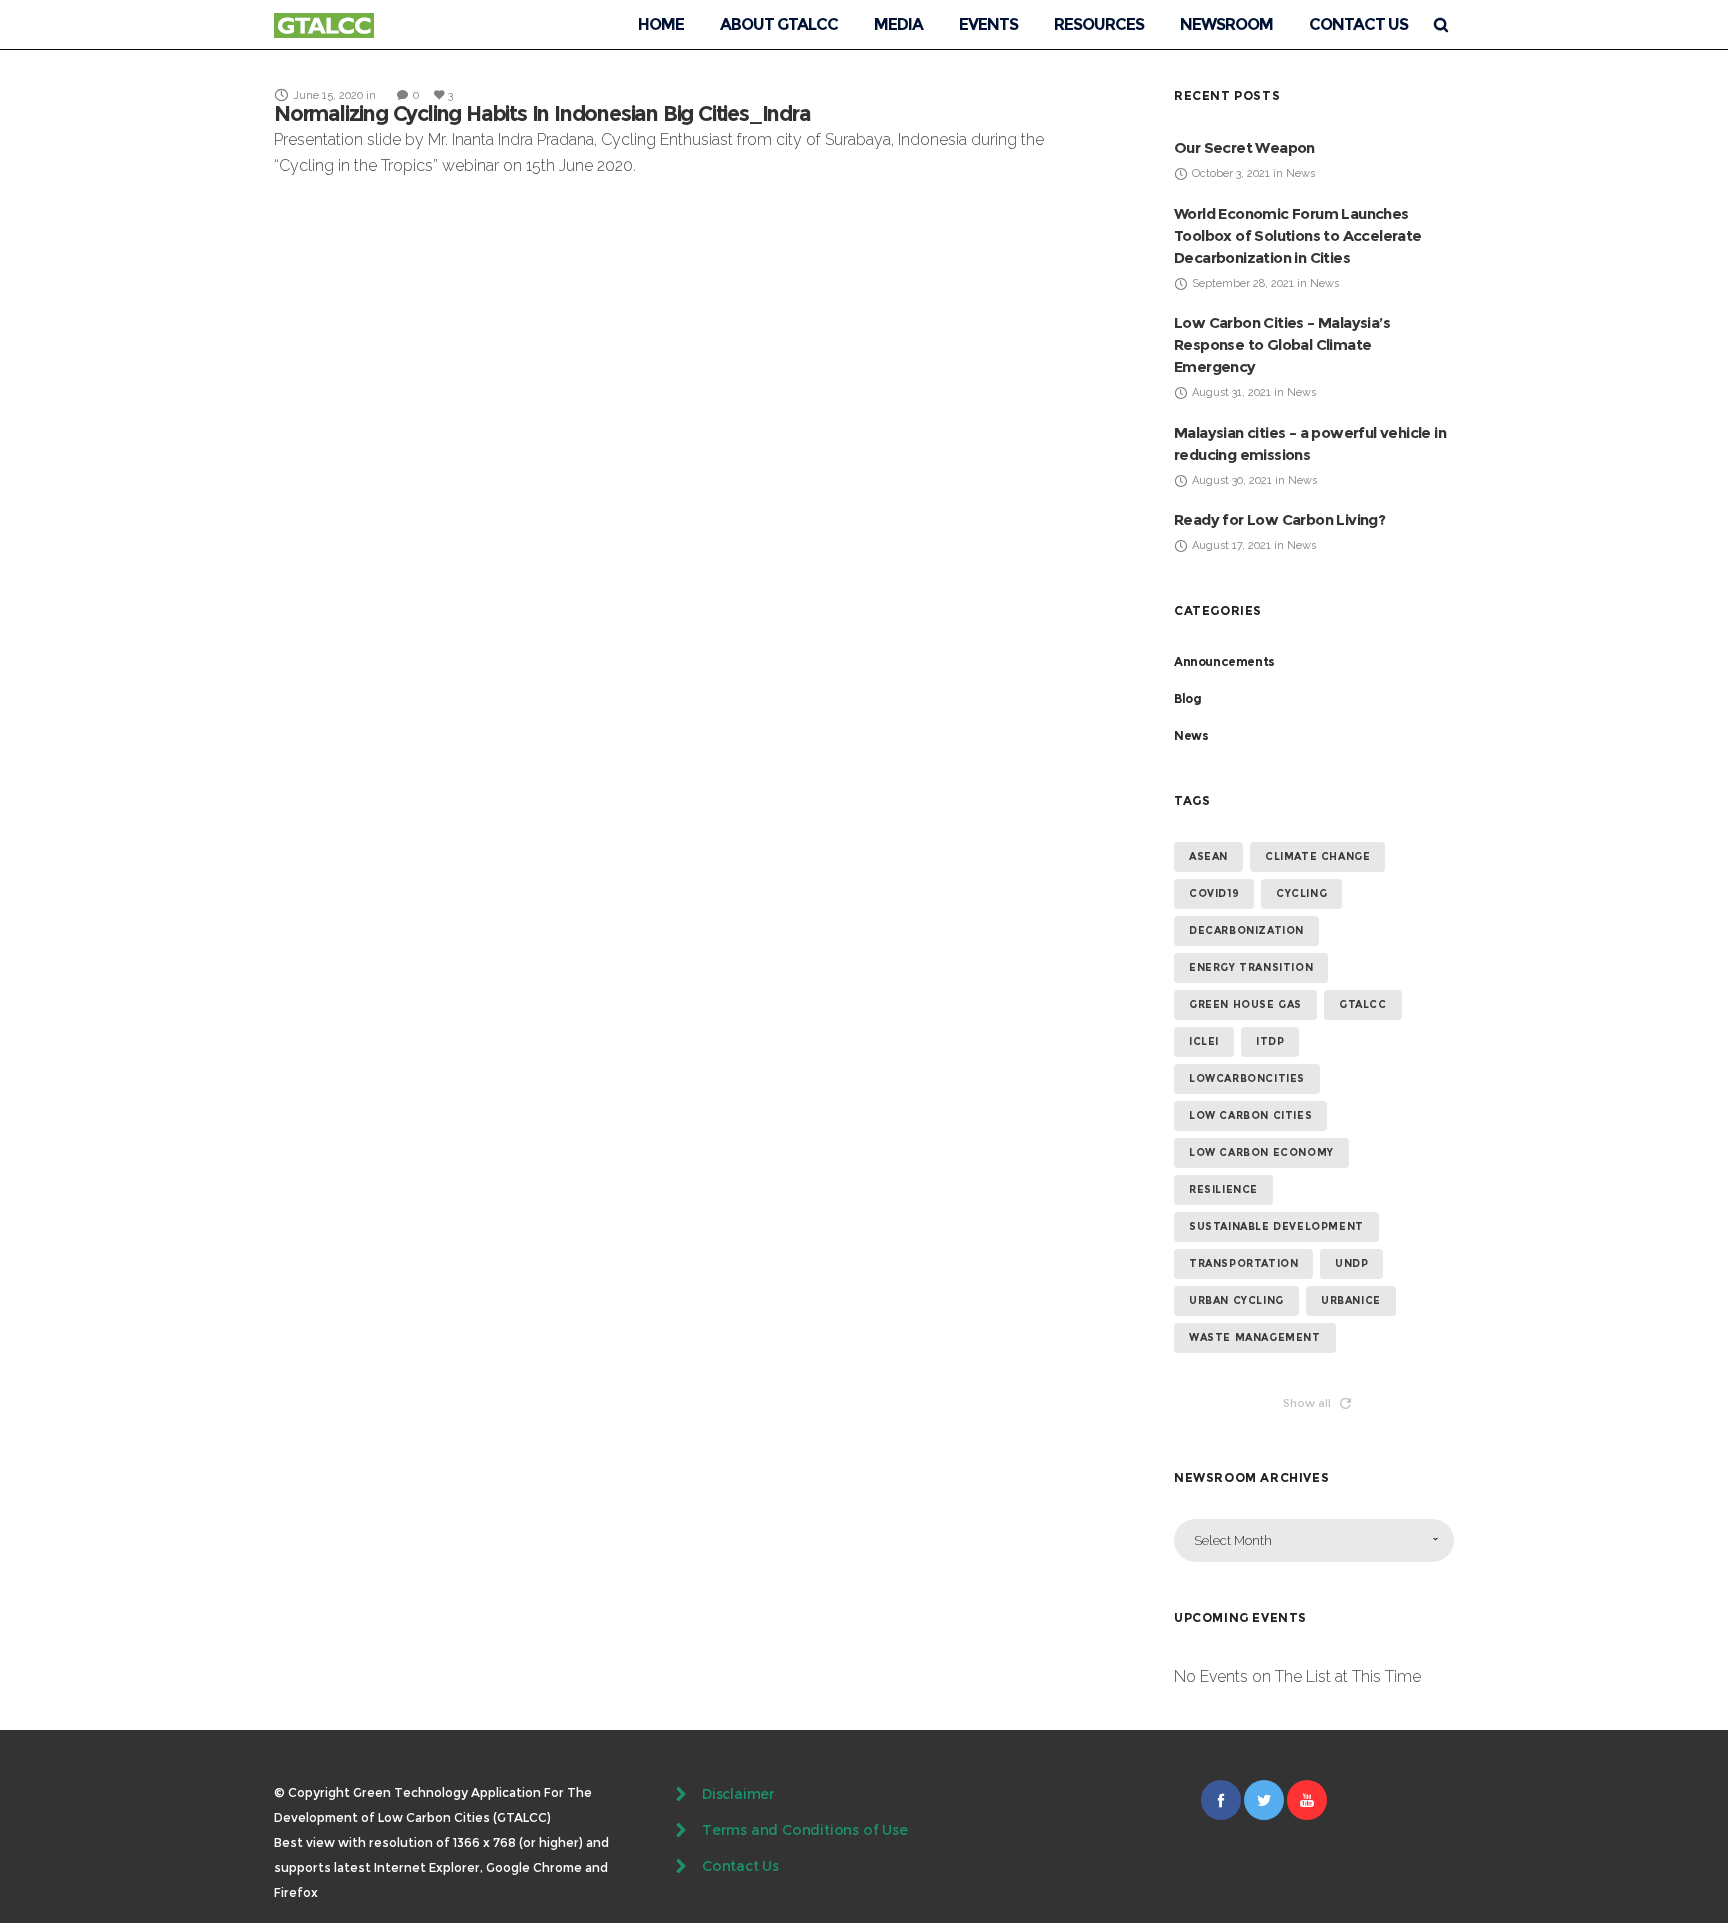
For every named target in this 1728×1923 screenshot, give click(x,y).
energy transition (1251, 967)
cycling (1301, 893)
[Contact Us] (864, 1866)
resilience (1223, 1189)
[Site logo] (324, 25)
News (1191, 735)
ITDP (1270, 1041)
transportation (1243, 1263)
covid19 (1214, 893)
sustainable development (1276, 1226)
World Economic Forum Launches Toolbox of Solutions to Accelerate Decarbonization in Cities (1298, 235)
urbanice (1351, 1300)
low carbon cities (1250, 1115)
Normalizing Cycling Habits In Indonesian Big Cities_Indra (542, 113)
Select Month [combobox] (1233, 1540)
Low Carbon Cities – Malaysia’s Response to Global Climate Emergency (1282, 344)
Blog (1187, 698)
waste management (1255, 1337)
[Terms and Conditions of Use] (864, 1830)
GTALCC (1363, 1004)
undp (1351, 1263)
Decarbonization (1246, 930)
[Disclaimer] (864, 1796)
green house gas (1245, 1004)
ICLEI (1204, 1041)
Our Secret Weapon (1244, 147)
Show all (1307, 1403)
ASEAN (1208, 856)
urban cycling (1236, 1300)
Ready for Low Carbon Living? (1279, 519)
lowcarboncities (1247, 1078)
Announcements (1224, 661)
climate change (1317, 856)
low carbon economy (1261, 1152)
